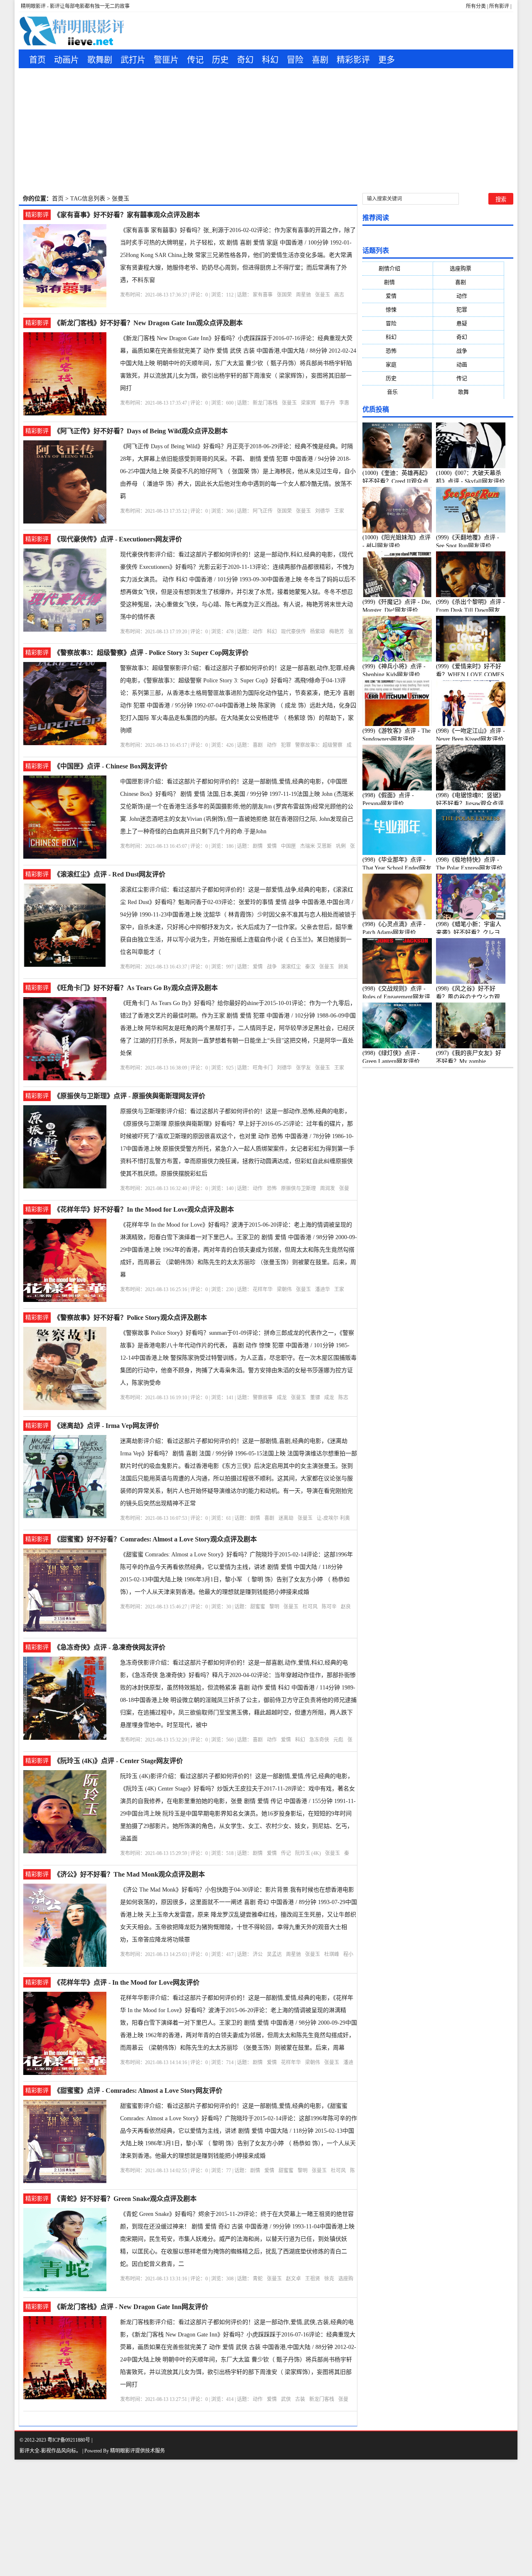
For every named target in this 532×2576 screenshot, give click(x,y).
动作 (258, 632)
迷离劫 (286, 1518)
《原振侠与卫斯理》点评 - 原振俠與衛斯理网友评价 (129, 1096)
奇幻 (245, 60)
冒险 (295, 60)
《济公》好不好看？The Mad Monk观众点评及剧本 (129, 1874)
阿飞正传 (263, 511)
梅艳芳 (337, 632)
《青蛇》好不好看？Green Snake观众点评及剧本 (125, 2199)
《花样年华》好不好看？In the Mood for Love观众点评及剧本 (144, 1209)
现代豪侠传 (293, 632)
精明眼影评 (123, 2451)
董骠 (315, 1398)
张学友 (303, 1068)
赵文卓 (293, 2279)
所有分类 (476, 6)
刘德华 (323, 511)
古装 (300, 2399)
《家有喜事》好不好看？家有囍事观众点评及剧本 (127, 215)
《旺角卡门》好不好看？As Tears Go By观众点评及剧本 (136, 988)
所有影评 (499, 6)
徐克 (329, 2279)
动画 (468, 364)
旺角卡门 (263, 1068)
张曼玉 (323, 295)
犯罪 (286, 745)
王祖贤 (313, 2279)
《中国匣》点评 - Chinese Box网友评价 (111, 766)
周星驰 (303, 295)
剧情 (258, 846)
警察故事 (263, 1398)
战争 (272, 967)
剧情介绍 (398, 268)
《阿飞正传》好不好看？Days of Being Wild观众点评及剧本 (141, 431)
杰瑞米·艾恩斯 (316, 846)
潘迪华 (323, 1289)
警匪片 (166, 60)
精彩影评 (353, 60)
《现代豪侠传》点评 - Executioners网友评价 (118, 539)
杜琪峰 (332, 1954)
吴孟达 (274, 1954)
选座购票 (469, 268)
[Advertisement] (266, 131)
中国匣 (288, 846)
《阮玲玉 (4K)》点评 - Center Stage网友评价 (118, 1761)
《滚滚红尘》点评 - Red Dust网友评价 (110, 874)
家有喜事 (263, 295)
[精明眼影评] (71, 31)
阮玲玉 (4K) (308, 1853)
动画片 (66, 60)
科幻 (270, 60)
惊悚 (398, 310)
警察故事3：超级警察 (319, 745)
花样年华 (263, 1289)
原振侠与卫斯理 (298, 1188)
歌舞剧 (100, 60)
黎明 (274, 1607)
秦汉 (310, 967)
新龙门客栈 (265, 403)
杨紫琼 (318, 632)
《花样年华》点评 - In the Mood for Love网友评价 (127, 1982)
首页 (37, 60)
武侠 (286, 2399)
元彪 (338, 1740)
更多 (387, 60)
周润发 (328, 1188)
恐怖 (272, 1188)
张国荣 (284, 295)
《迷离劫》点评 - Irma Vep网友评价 (106, 1426)
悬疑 (468, 323)
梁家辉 (308, 403)
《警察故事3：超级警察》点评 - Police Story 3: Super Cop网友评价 (151, 653)
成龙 (282, 1398)
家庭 (398, 364)
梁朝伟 (284, 1289)
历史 (220, 60)
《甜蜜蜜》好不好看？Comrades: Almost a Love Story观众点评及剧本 (155, 1539)
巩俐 (341, 846)
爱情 (272, 846)
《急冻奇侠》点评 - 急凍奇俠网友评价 (110, 1647)
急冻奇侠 (319, 1740)
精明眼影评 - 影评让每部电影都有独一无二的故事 (75, 6)
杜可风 (310, 1607)
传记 (195, 60)
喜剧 (320, 60)
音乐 (398, 392)
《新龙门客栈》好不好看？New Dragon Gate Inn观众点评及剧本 (148, 323)
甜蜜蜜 (258, 1607)
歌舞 (469, 392)
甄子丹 (328, 403)
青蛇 (258, 2279)
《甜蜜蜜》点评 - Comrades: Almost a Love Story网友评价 (138, 2091)
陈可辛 (329, 1607)
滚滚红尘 (291, 967)
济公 (258, 1954)
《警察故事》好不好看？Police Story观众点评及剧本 (130, 1318)
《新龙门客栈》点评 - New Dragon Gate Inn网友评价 (131, 2307)
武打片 (133, 60)
